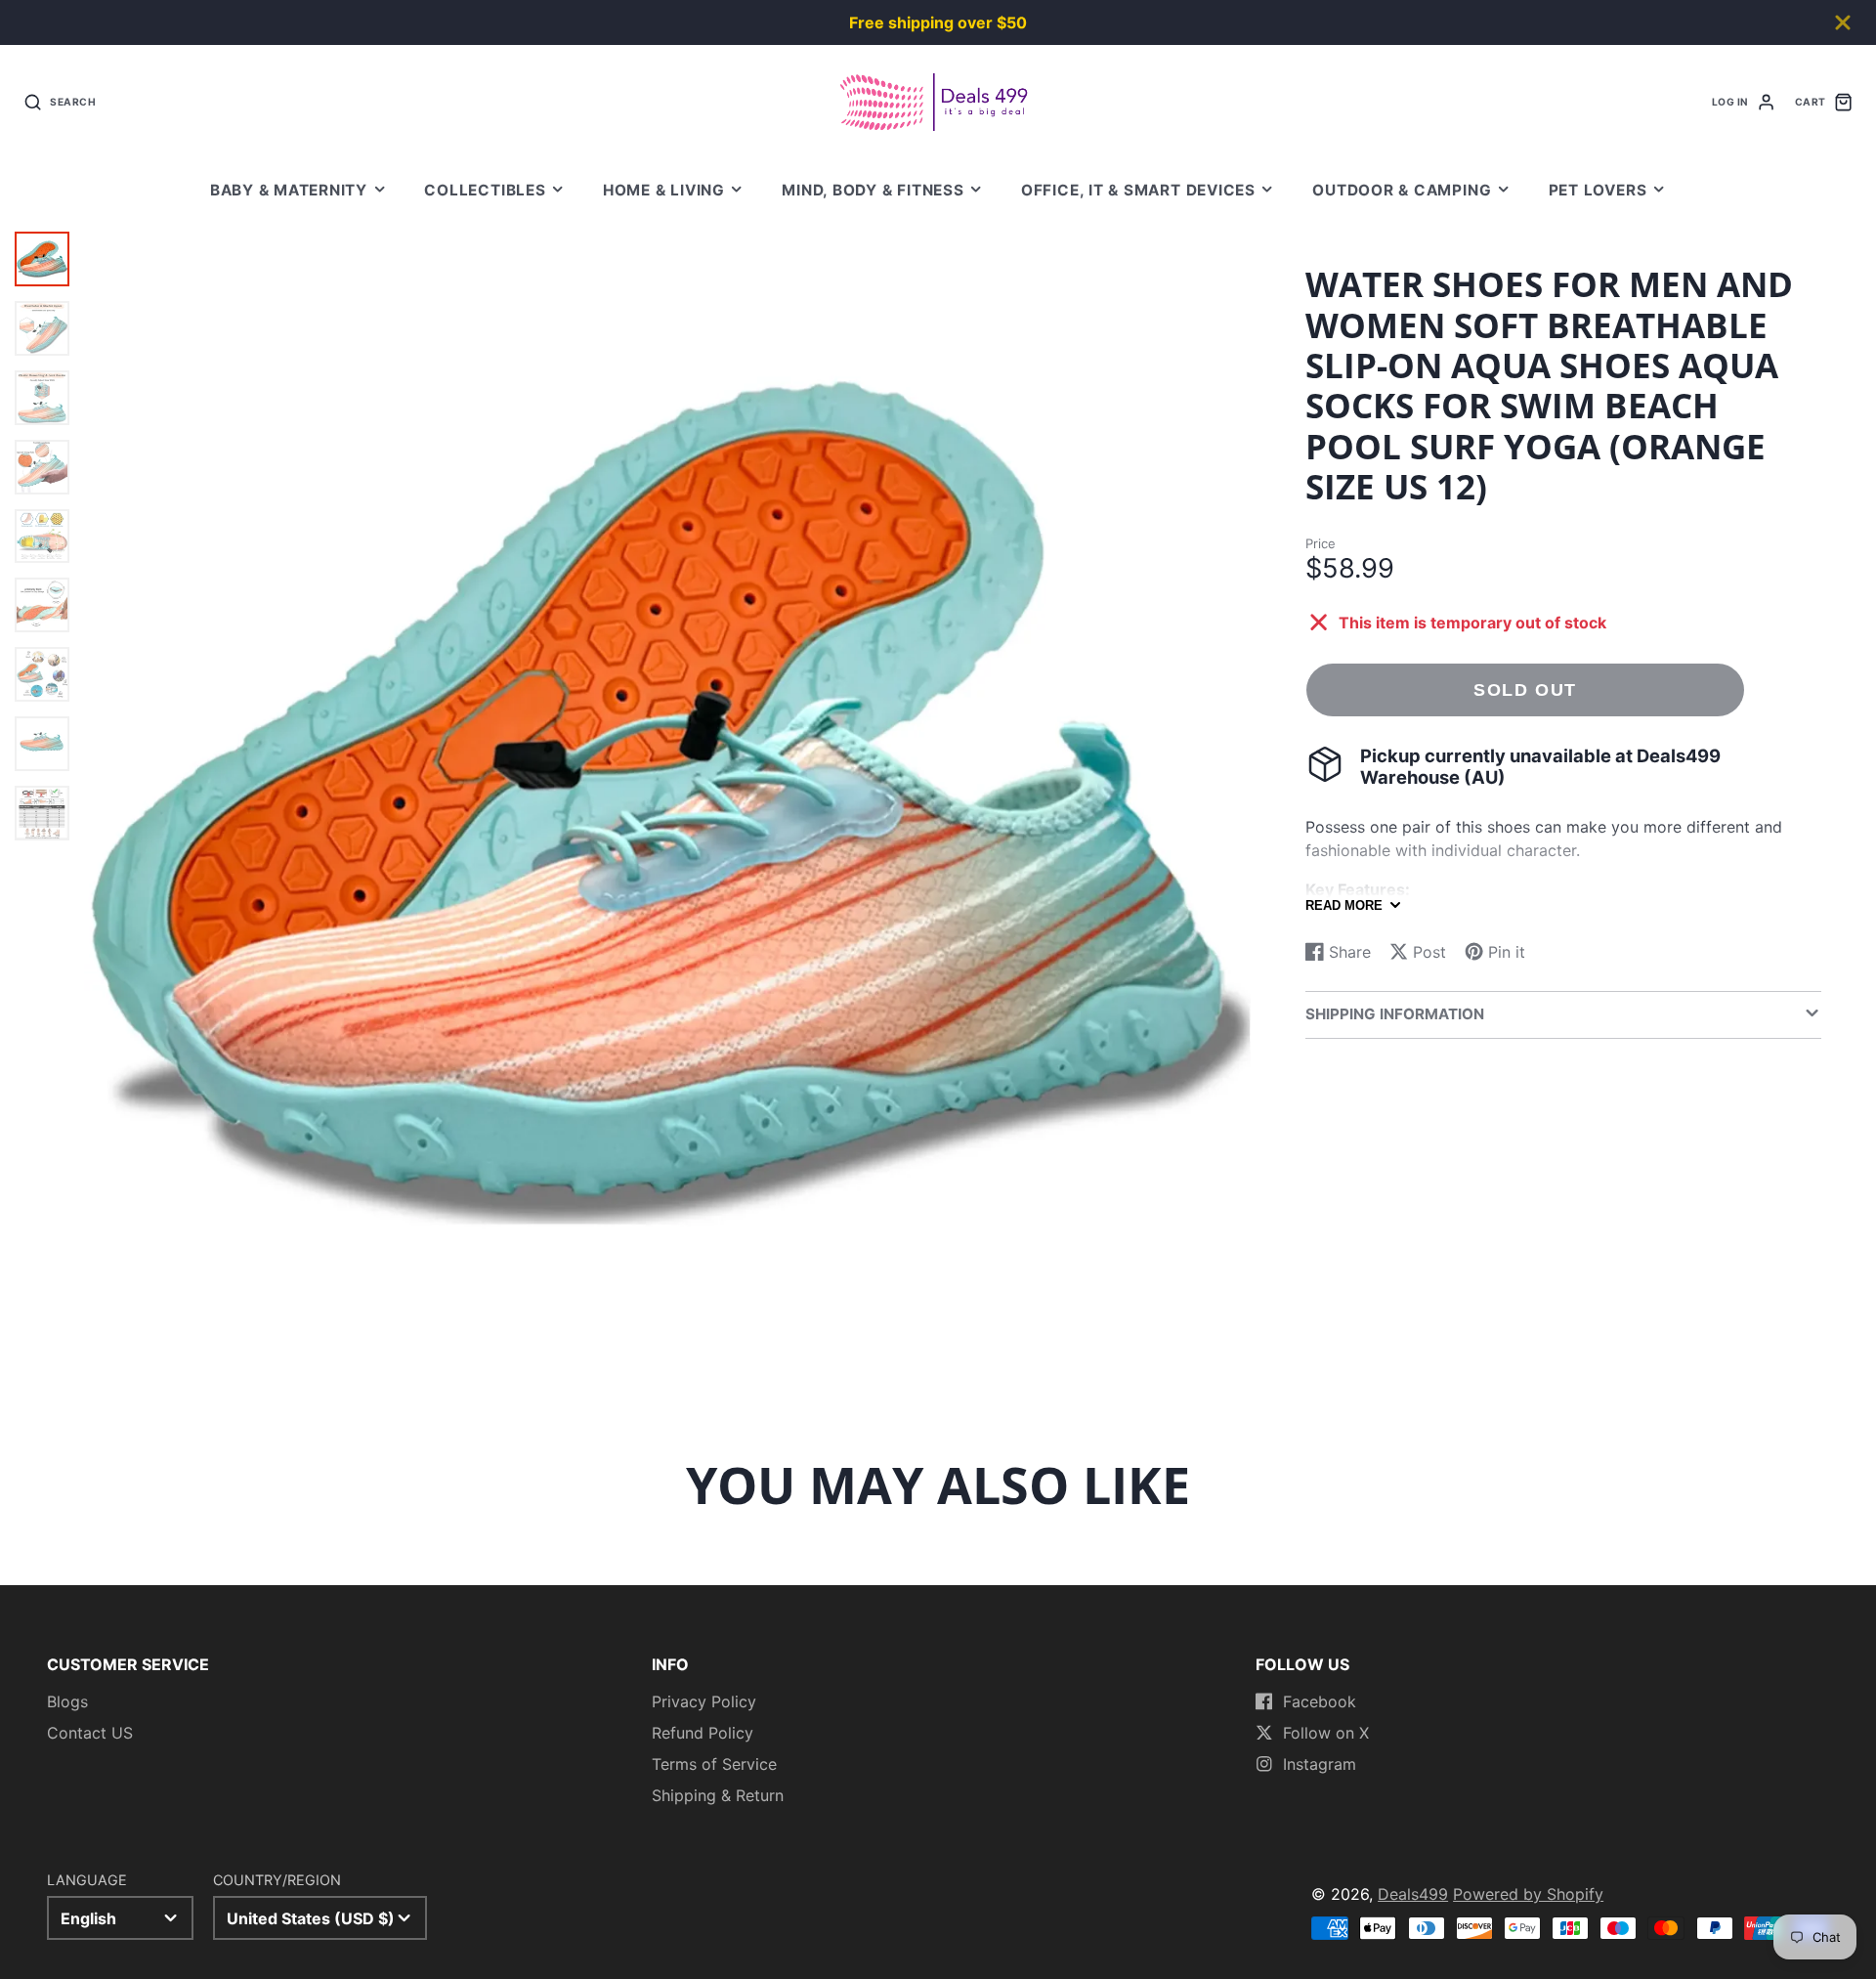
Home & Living (664, 190)
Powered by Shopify (1528, 1894)
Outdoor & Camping (1402, 190)
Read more (1344, 905)
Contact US (90, 1733)
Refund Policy (703, 1733)
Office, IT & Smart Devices (1138, 190)
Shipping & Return (718, 1795)
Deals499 (1413, 1894)
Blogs (67, 1701)
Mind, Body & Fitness (873, 190)
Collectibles (485, 190)
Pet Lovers (1598, 190)
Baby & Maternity (289, 190)
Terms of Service (714, 1764)
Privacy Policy (704, 1701)
